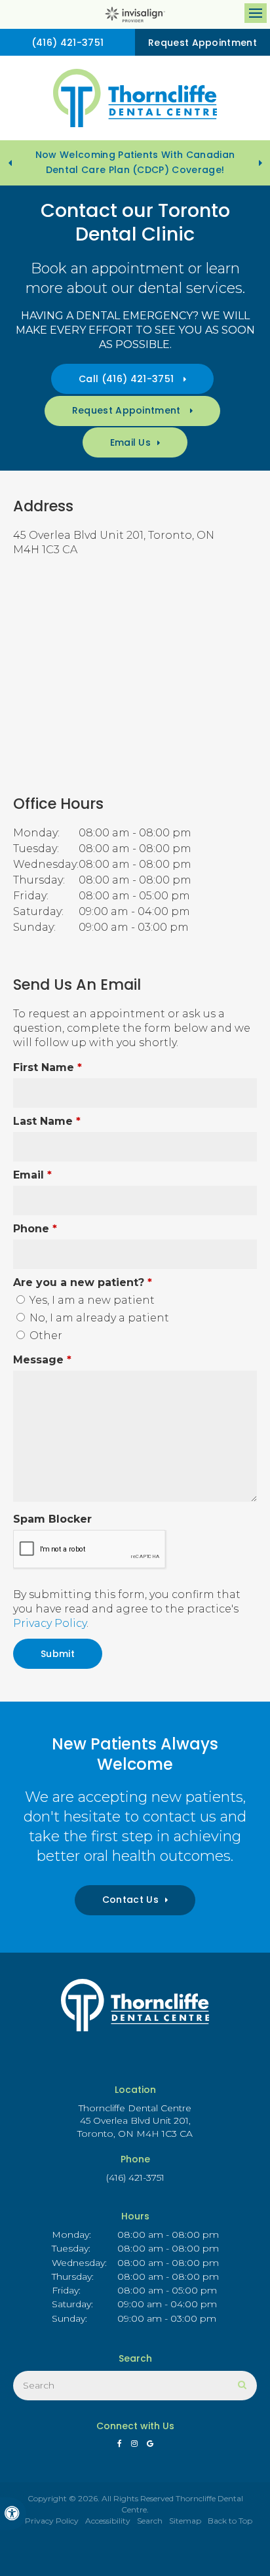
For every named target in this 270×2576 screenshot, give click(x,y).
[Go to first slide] (260, 163)
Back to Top (230, 2521)
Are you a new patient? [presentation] (83, 1282)
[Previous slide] (10, 163)
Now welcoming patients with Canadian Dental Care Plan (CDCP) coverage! (135, 162)
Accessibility (108, 2521)
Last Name (47, 1121)
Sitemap (185, 2521)
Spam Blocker (52, 1519)
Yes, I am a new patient (91, 1300)
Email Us (131, 442)
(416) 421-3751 (67, 43)
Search (150, 2521)
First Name (48, 1067)
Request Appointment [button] (202, 43)
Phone (35, 1229)
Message (42, 1360)
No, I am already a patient (98, 1318)
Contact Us (130, 1900)
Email (32, 1175)
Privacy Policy (50, 1623)
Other (45, 1336)
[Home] (135, 98)
